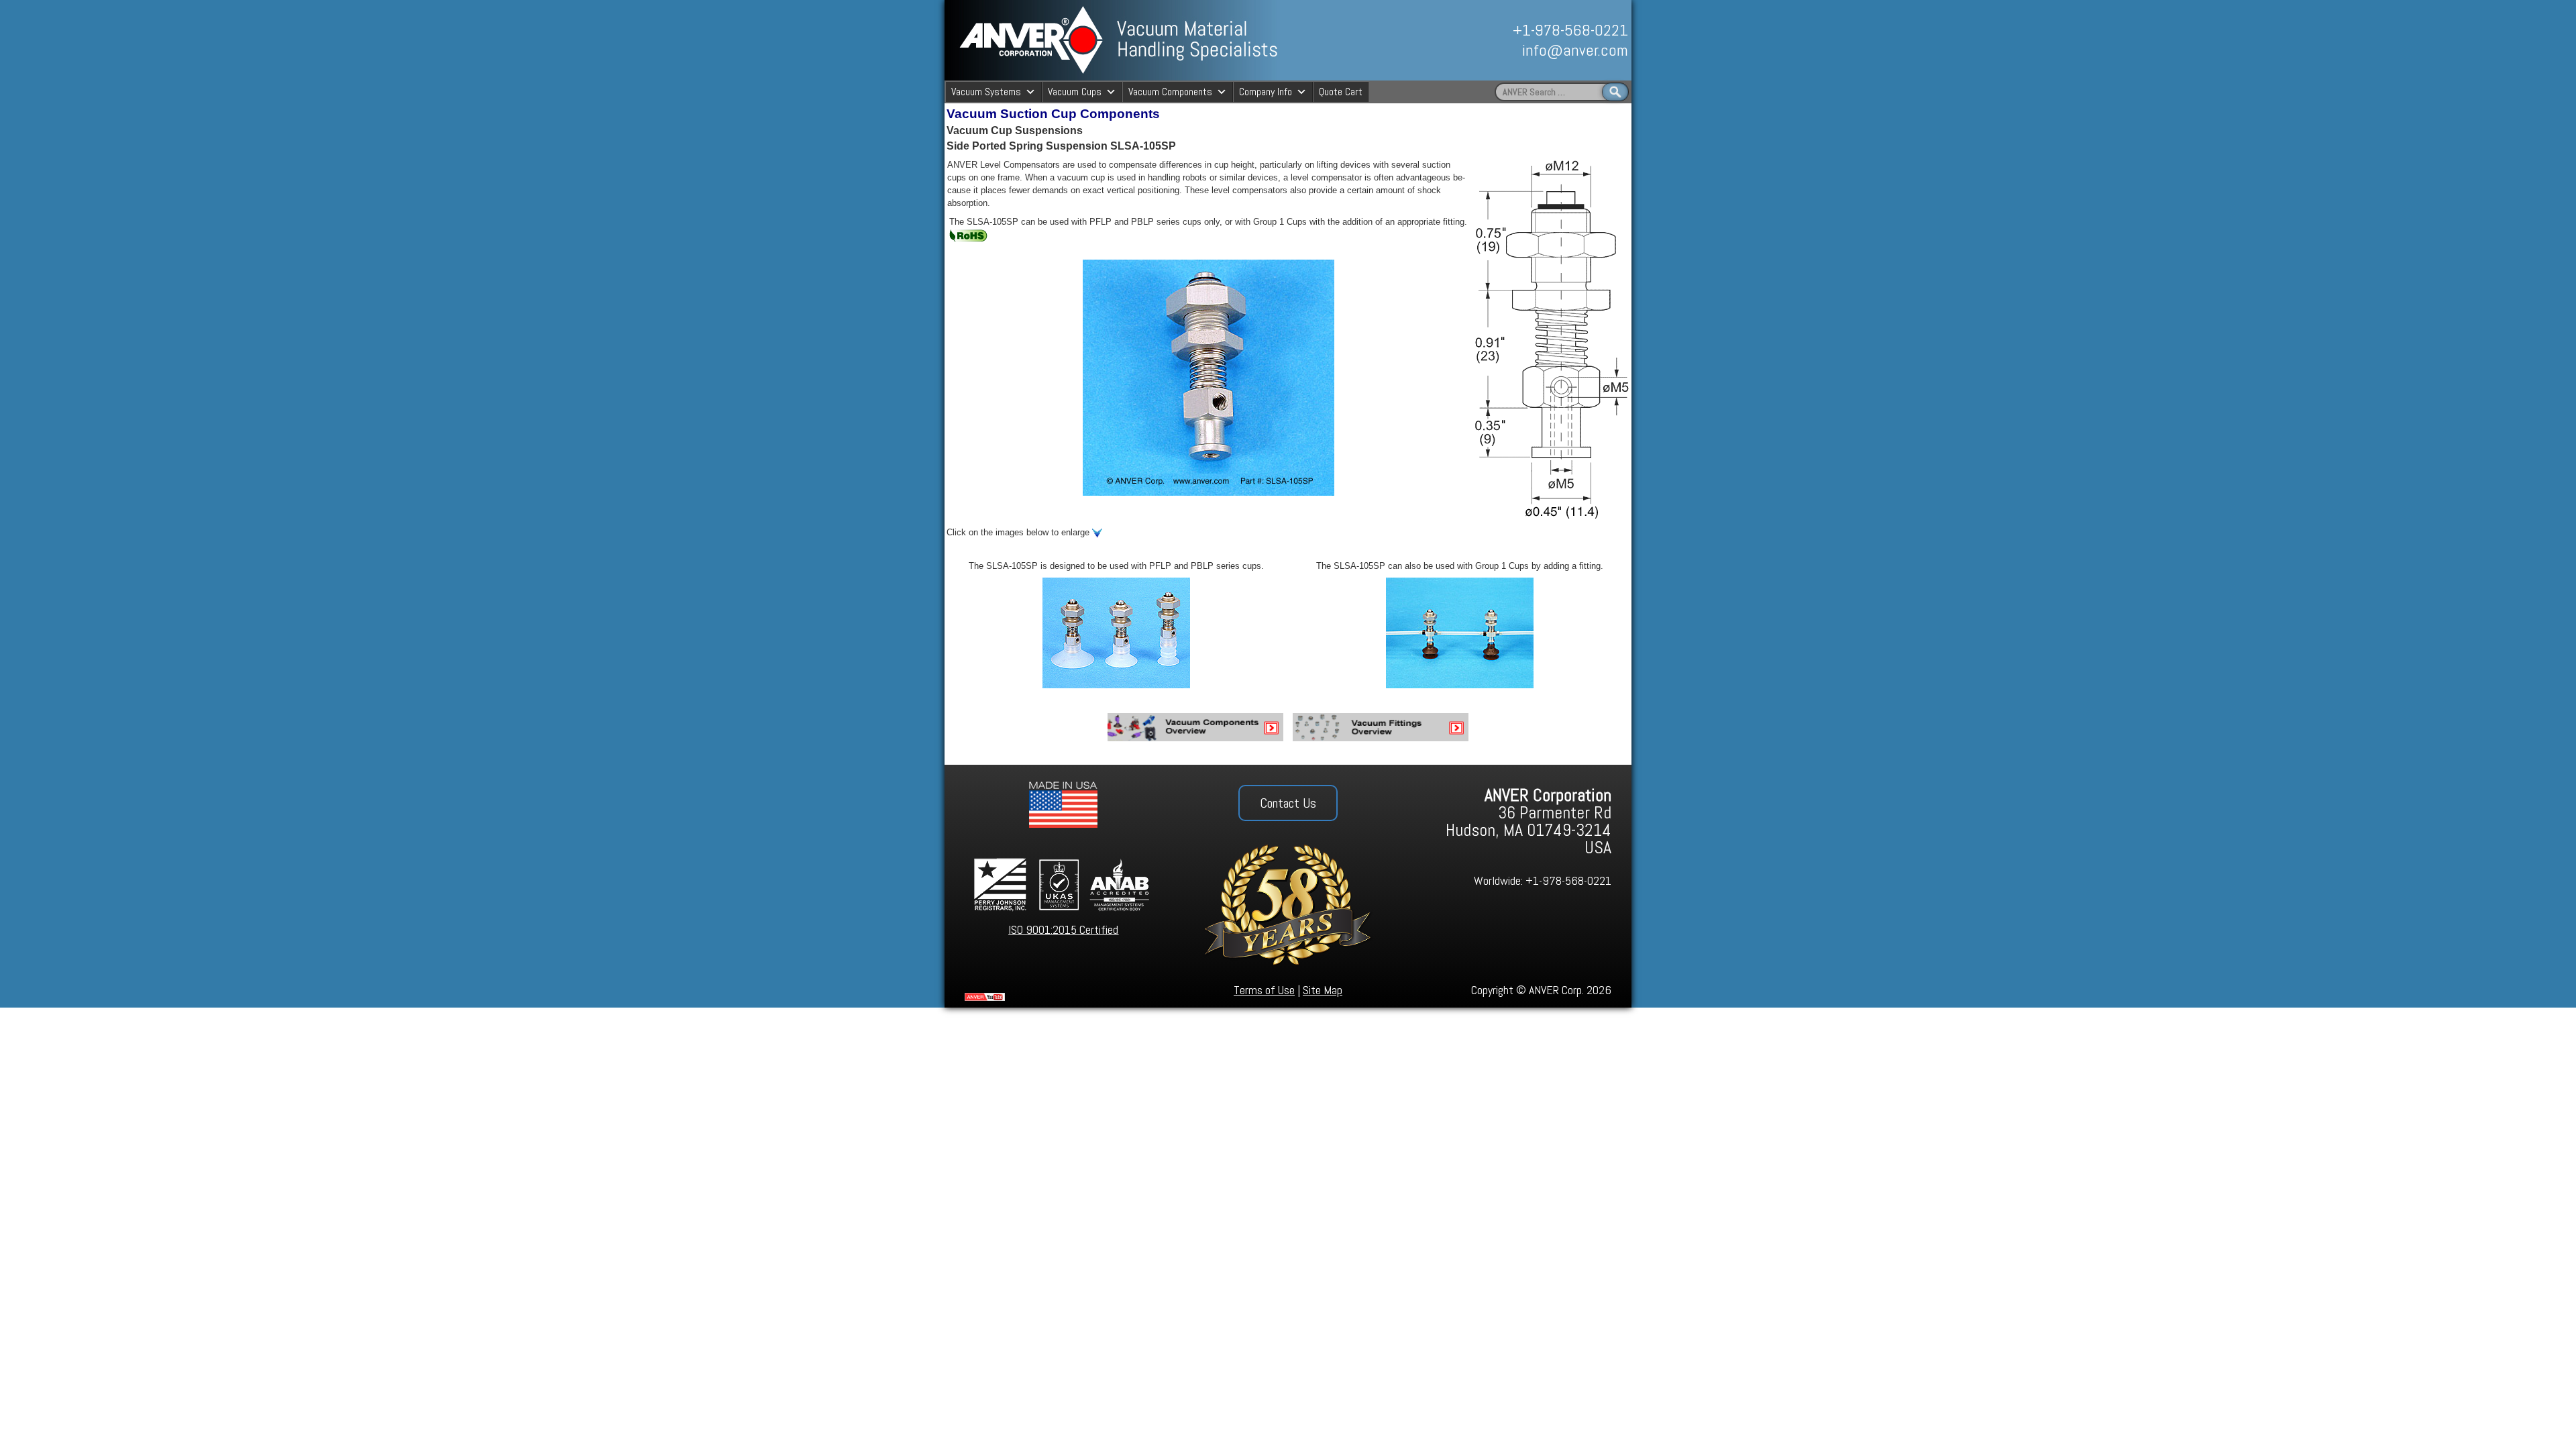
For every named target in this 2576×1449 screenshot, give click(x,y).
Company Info (1266, 92)
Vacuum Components (1170, 92)
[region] (1481, 40)
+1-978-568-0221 (1570, 30)
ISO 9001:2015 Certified (1063, 929)
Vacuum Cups (1075, 92)
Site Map (1323, 990)
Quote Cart (1341, 92)
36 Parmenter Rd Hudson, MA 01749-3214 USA (1528, 821)
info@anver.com (1575, 50)
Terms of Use (1264, 990)
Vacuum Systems (986, 92)
